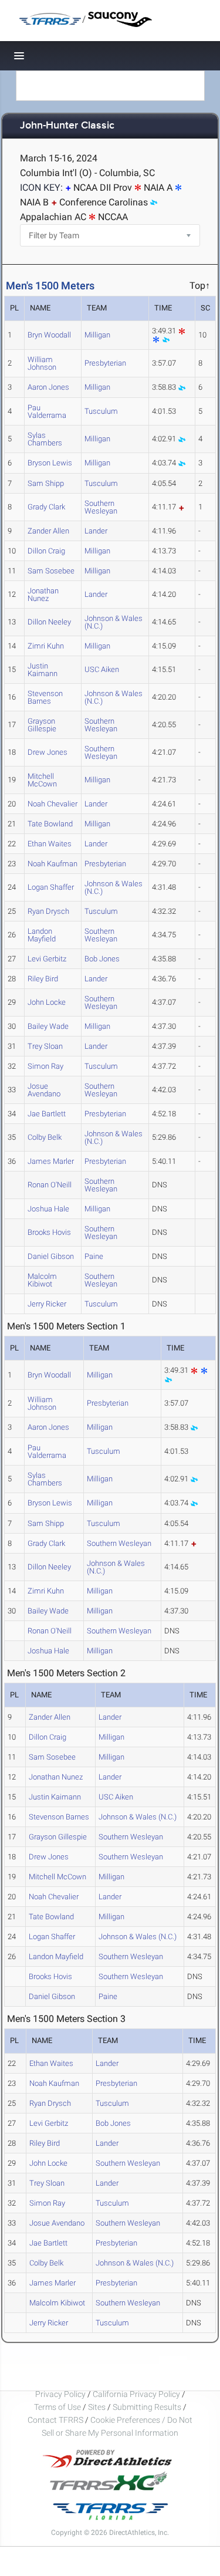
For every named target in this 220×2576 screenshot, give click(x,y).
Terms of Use (57, 2407)
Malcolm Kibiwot (42, 1280)
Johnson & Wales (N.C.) (114, 622)
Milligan (97, 335)
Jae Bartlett (47, 1114)
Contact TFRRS (56, 2420)
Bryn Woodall (49, 335)
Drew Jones (48, 752)
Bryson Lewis (50, 463)
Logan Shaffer (51, 887)
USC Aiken (102, 669)
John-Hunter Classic (67, 126)
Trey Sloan (45, 1046)
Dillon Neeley (49, 622)
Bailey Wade (48, 1026)
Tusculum (101, 411)
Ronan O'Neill (50, 1185)
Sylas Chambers (45, 439)
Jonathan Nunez (43, 595)
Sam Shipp (46, 483)
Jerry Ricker (47, 1304)
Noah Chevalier (53, 804)
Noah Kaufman (53, 864)
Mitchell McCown (42, 780)
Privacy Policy (60, 2394)
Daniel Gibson (51, 1256)
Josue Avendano (44, 1090)
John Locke (47, 1002)
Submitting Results (147, 2407)
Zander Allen (48, 531)
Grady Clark (46, 507)
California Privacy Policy (136, 2394)
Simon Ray (45, 1066)
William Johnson (42, 363)
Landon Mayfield (42, 935)
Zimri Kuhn (46, 646)
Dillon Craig (46, 551)
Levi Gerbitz (47, 959)
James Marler (51, 1161)
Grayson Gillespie (42, 725)
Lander (96, 531)
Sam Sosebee (51, 571)
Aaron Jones (48, 387)
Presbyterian (105, 363)
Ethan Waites (50, 844)
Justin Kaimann (43, 670)
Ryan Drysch (48, 911)
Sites (97, 2407)
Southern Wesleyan (101, 507)
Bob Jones (102, 959)
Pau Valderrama (47, 411)
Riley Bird (43, 979)
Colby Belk (45, 1137)
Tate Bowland (50, 824)
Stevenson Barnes (45, 697)
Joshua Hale (48, 1209)
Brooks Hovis (49, 1232)
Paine (94, 1256)
